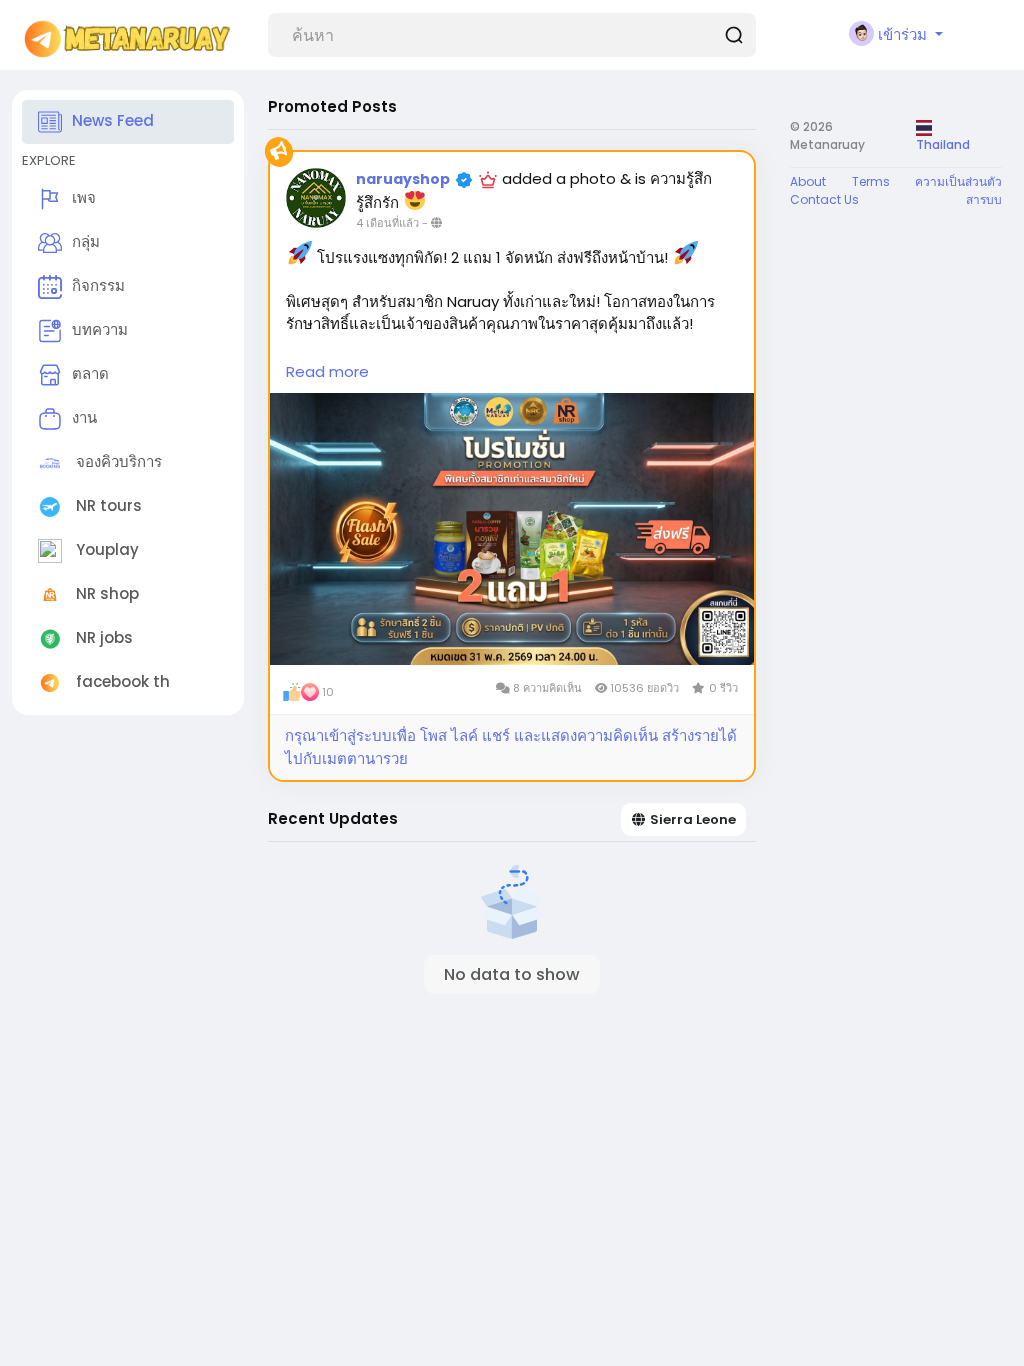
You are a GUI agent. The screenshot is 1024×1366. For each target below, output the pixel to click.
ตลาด (90, 373)
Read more (327, 371)
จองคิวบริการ (117, 461)
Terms (871, 181)
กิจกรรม (98, 285)
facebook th (121, 681)
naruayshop (403, 179)
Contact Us (824, 199)
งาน (84, 417)
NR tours (107, 505)
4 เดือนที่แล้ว (387, 223)
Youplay (105, 549)
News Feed (113, 120)
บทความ (100, 329)
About (808, 181)
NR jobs (102, 637)
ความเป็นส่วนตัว (958, 181)
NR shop (105, 593)
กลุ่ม (86, 241)
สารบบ (984, 199)
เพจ (84, 197)
